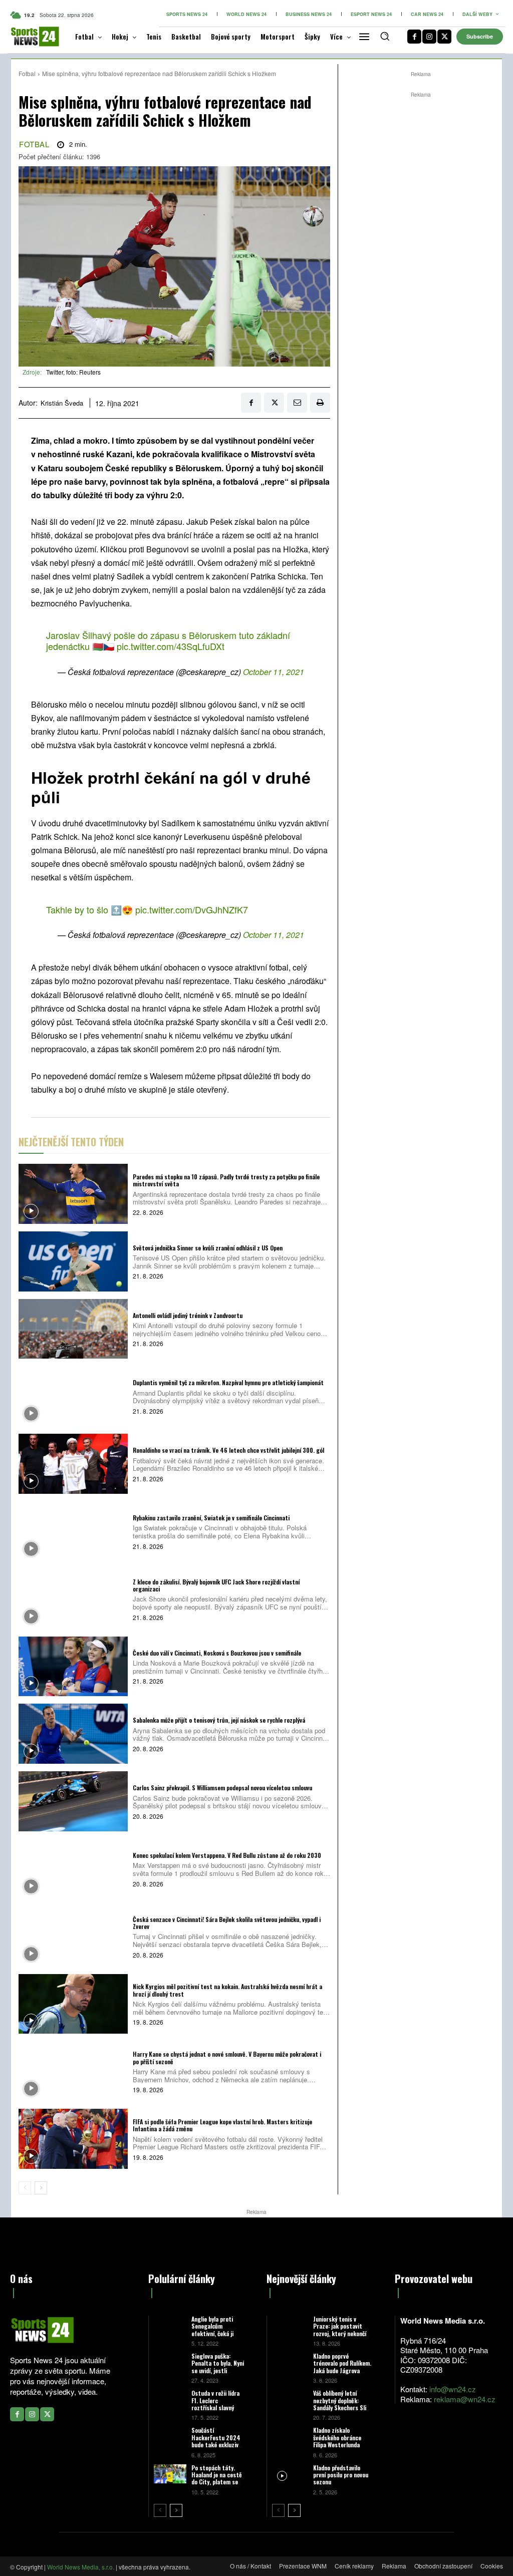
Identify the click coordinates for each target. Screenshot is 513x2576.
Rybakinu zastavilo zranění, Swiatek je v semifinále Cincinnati (211, 1518)
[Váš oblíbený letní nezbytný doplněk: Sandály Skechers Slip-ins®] (290, 2400)
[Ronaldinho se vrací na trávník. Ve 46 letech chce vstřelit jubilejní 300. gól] (73, 1464)
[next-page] (41, 2188)
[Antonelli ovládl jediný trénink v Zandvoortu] (73, 1329)
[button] (385, 36)
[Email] (297, 403)
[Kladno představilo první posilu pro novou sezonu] (290, 2475)
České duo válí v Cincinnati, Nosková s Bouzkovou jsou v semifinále (217, 1653)
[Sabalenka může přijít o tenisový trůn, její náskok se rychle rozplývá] (73, 1734)
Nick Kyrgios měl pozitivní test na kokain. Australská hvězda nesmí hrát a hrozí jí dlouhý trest (227, 1990)
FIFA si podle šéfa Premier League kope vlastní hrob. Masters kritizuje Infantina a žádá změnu (222, 2125)
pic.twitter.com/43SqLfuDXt (171, 646)
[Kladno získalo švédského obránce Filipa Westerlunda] (290, 2438)
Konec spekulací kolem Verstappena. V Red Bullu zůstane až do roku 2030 (227, 1855)
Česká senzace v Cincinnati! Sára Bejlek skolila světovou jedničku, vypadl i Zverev (227, 1923)
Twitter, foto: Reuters (73, 372)
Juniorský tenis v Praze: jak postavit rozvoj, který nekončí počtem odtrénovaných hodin (342, 2333)
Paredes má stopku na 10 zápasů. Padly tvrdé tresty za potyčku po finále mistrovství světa (226, 1180)
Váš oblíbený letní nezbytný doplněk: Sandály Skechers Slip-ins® (342, 2404)
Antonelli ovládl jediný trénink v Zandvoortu (188, 1315)
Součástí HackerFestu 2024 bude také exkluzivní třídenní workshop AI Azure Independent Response (217, 2448)
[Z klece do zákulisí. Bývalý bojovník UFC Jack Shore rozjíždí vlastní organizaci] (73, 1599)
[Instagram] (429, 37)
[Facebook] (414, 37)
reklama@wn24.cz (465, 2399)
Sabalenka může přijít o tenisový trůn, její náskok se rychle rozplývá (219, 1720)
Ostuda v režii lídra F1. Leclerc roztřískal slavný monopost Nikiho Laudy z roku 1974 (215, 2407)
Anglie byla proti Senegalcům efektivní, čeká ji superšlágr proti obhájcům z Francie (216, 2333)
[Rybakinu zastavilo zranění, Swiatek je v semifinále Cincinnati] (73, 1531)
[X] (444, 37)
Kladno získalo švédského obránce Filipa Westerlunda (337, 2437)
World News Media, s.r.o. (81, 2567)
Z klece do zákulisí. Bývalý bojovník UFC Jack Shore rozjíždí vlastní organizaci (216, 1585)
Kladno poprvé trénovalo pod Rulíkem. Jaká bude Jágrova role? (342, 2367)
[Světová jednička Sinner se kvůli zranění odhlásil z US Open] (73, 1261)
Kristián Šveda (62, 403)
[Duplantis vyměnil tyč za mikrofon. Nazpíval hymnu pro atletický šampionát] (73, 1396)
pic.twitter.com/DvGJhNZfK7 (192, 909)
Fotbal (27, 73)
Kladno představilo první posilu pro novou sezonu (341, 2475)
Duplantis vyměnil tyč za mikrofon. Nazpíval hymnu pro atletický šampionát (228, 1382)
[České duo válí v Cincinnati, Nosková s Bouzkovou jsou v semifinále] (73, 1667)
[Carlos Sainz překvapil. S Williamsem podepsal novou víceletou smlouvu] (73, 1801)
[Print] (320, 403)
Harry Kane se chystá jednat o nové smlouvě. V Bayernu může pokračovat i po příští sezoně (227, 2057)
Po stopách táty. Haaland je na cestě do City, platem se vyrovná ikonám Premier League (217, 2482)
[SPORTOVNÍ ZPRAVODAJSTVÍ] (28, 37)
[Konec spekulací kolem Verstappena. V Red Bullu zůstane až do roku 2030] (73, 1869)
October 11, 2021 (274, 672)
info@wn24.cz (453, 2389)
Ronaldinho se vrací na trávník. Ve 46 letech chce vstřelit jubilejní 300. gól (228, 1450)
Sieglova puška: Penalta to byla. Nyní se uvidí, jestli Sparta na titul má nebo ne (218, 2370)
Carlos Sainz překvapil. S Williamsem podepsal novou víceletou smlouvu (222, 1788)
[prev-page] (25, 2188)
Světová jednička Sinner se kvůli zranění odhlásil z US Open (208, 1248)
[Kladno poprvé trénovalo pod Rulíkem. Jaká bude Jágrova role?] (290, 2363)
